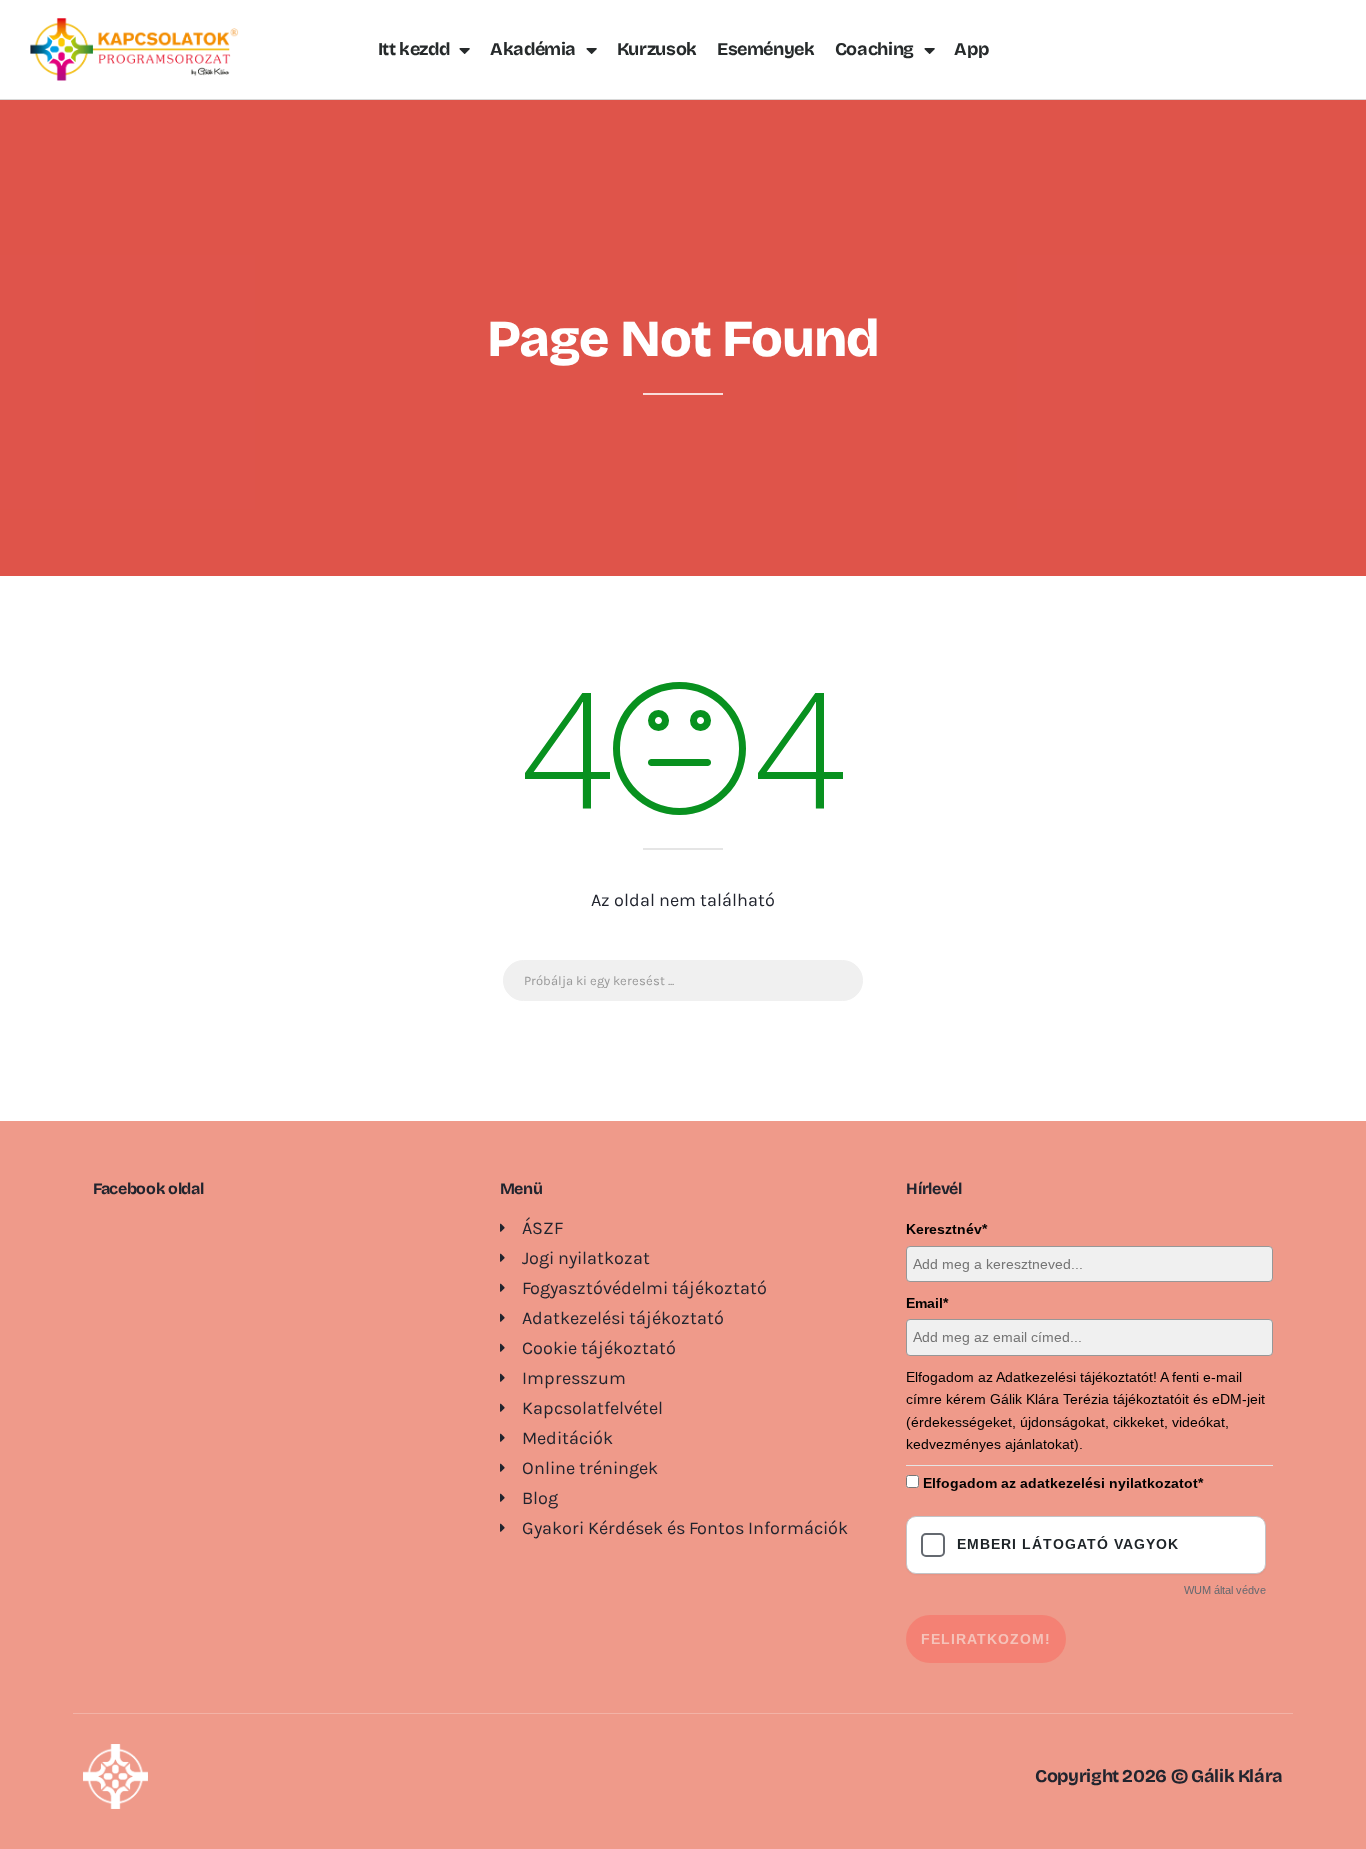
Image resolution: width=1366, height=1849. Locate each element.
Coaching (874, 49)
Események (766, 49)
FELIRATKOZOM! (986, 1639)
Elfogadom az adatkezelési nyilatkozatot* (1063, 1483)
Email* (927, 1303)
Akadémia (533, 49)
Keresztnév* (946, 1229)
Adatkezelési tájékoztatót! (1076, 1377)
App (971, 49)
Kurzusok (657, 49)
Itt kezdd (414, 49)
